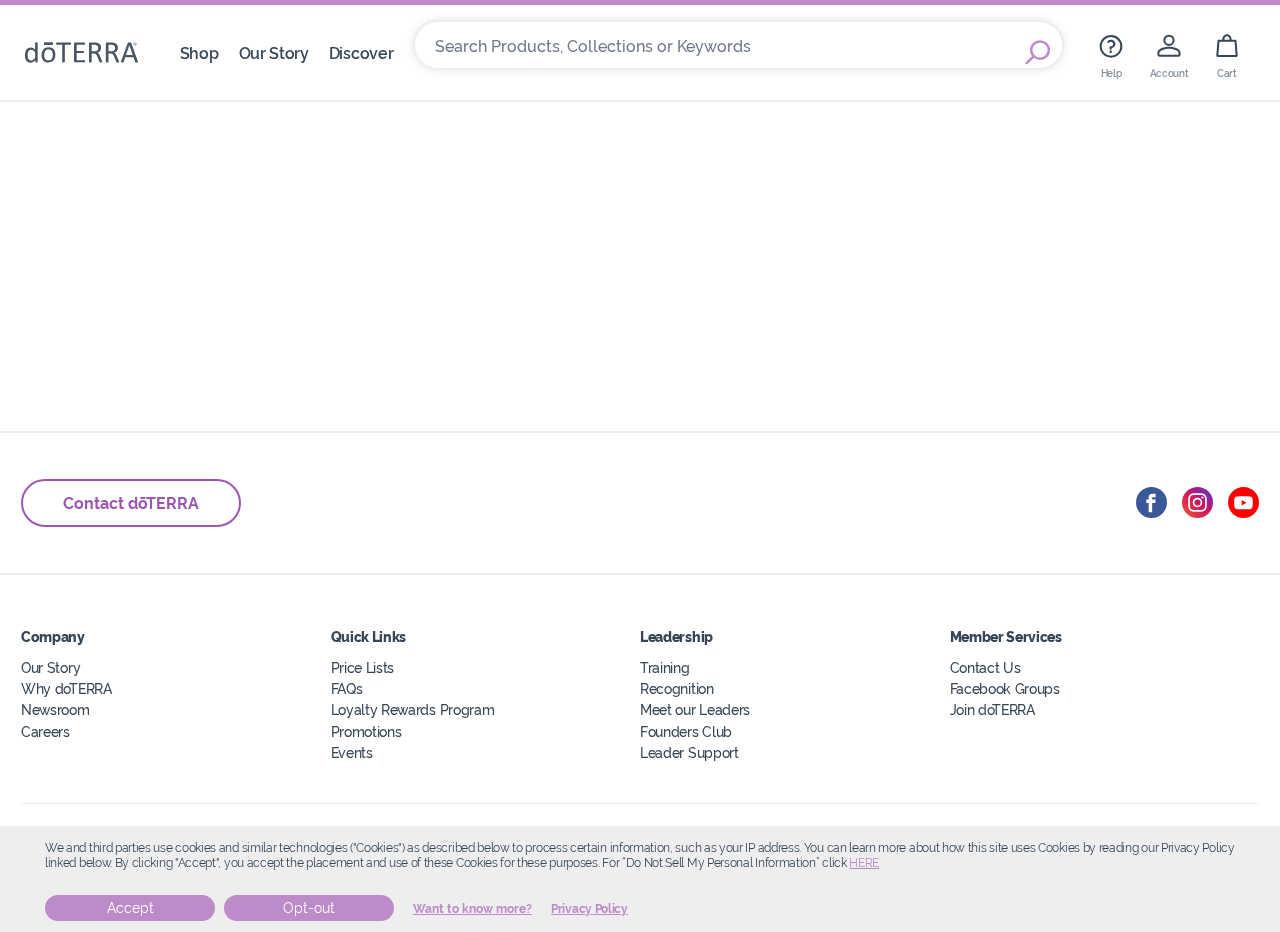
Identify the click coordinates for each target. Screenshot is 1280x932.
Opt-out (309, 908)
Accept (130, 908)
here (864, 863)
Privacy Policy (589, 909)
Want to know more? (472, 909)
